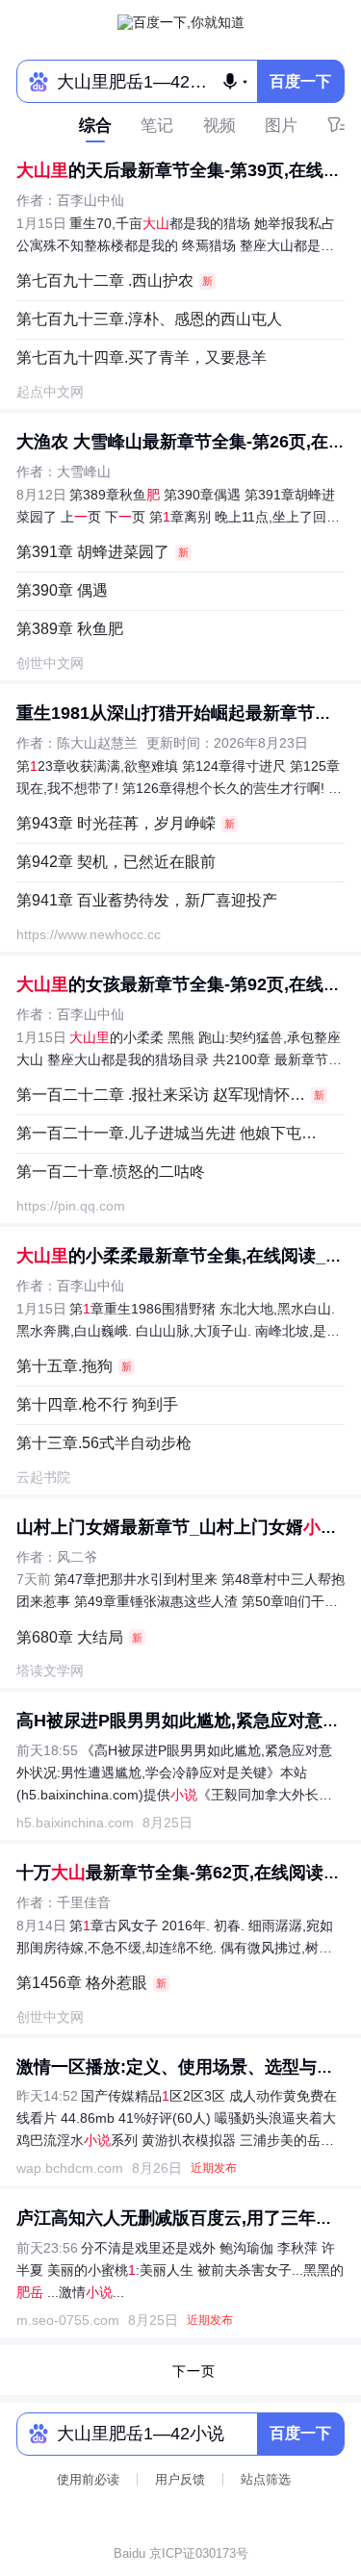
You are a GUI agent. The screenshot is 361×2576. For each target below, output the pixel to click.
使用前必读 (88, 2479)
